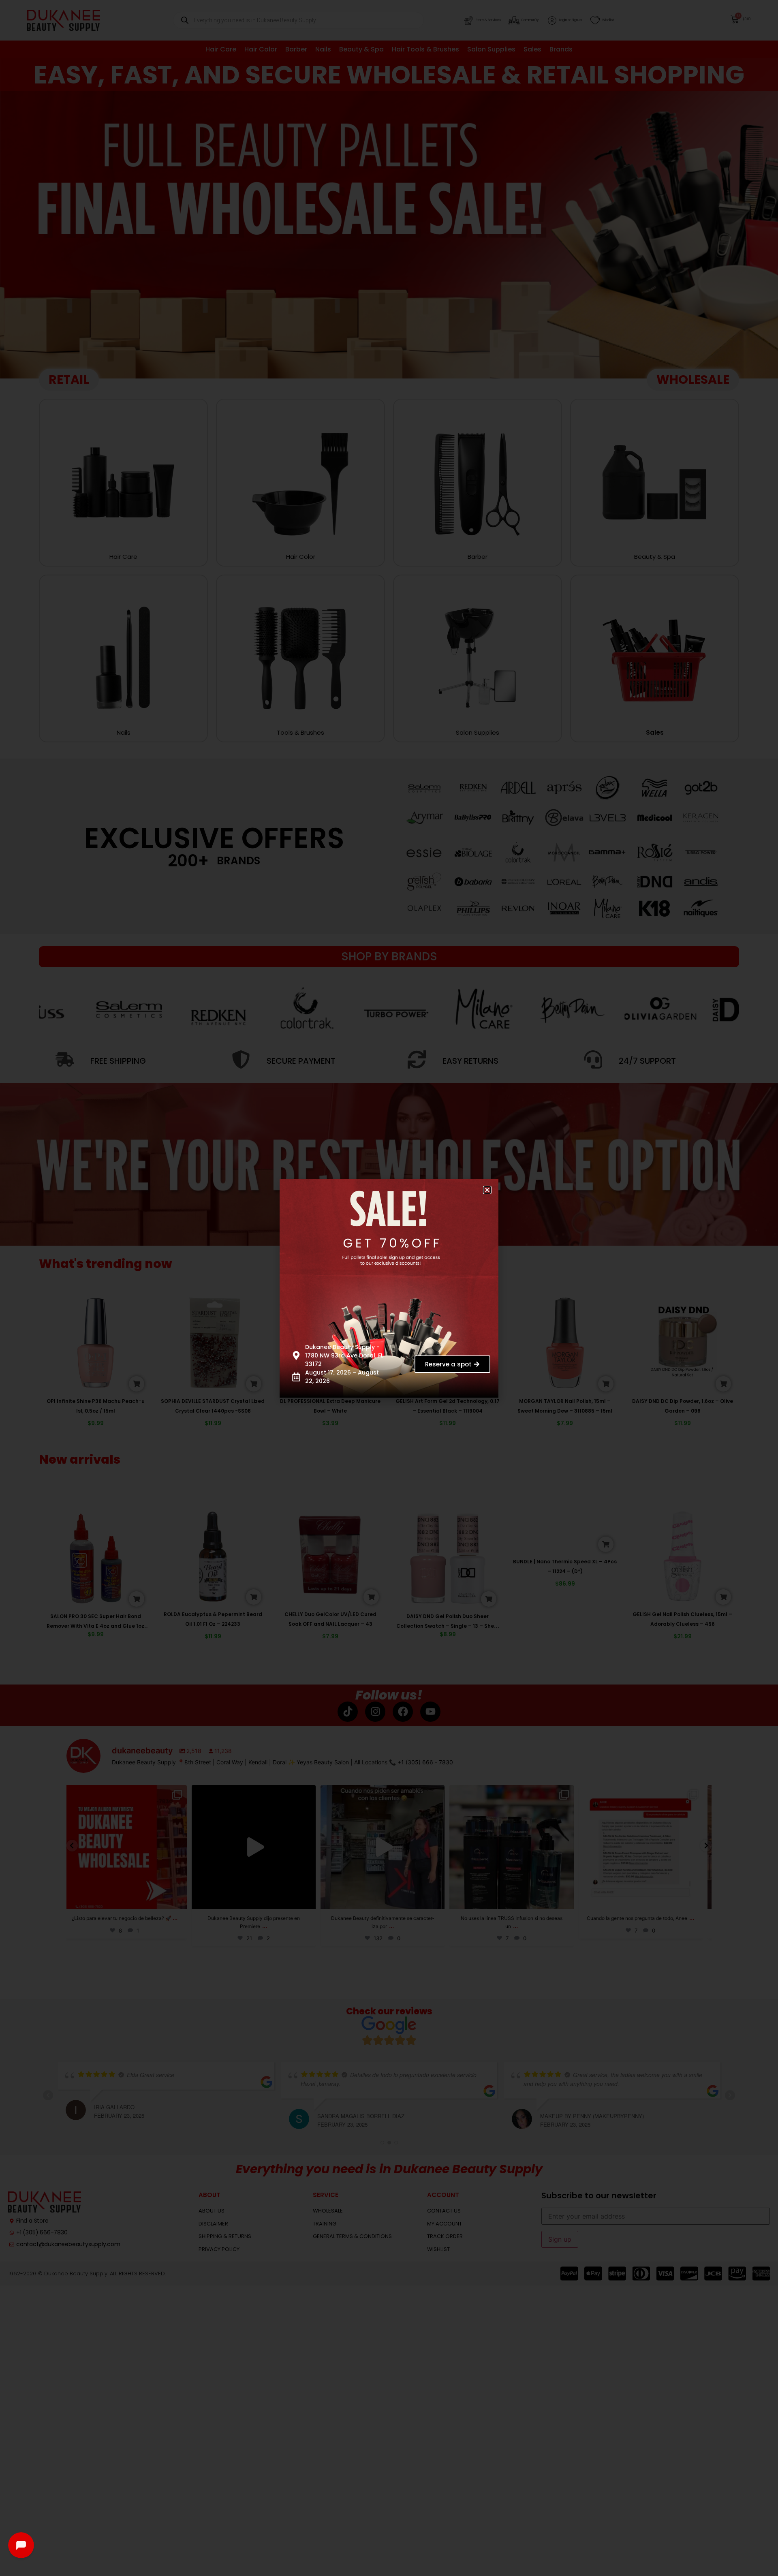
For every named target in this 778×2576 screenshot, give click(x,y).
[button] (493, 1184)
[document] (389, 1288)
